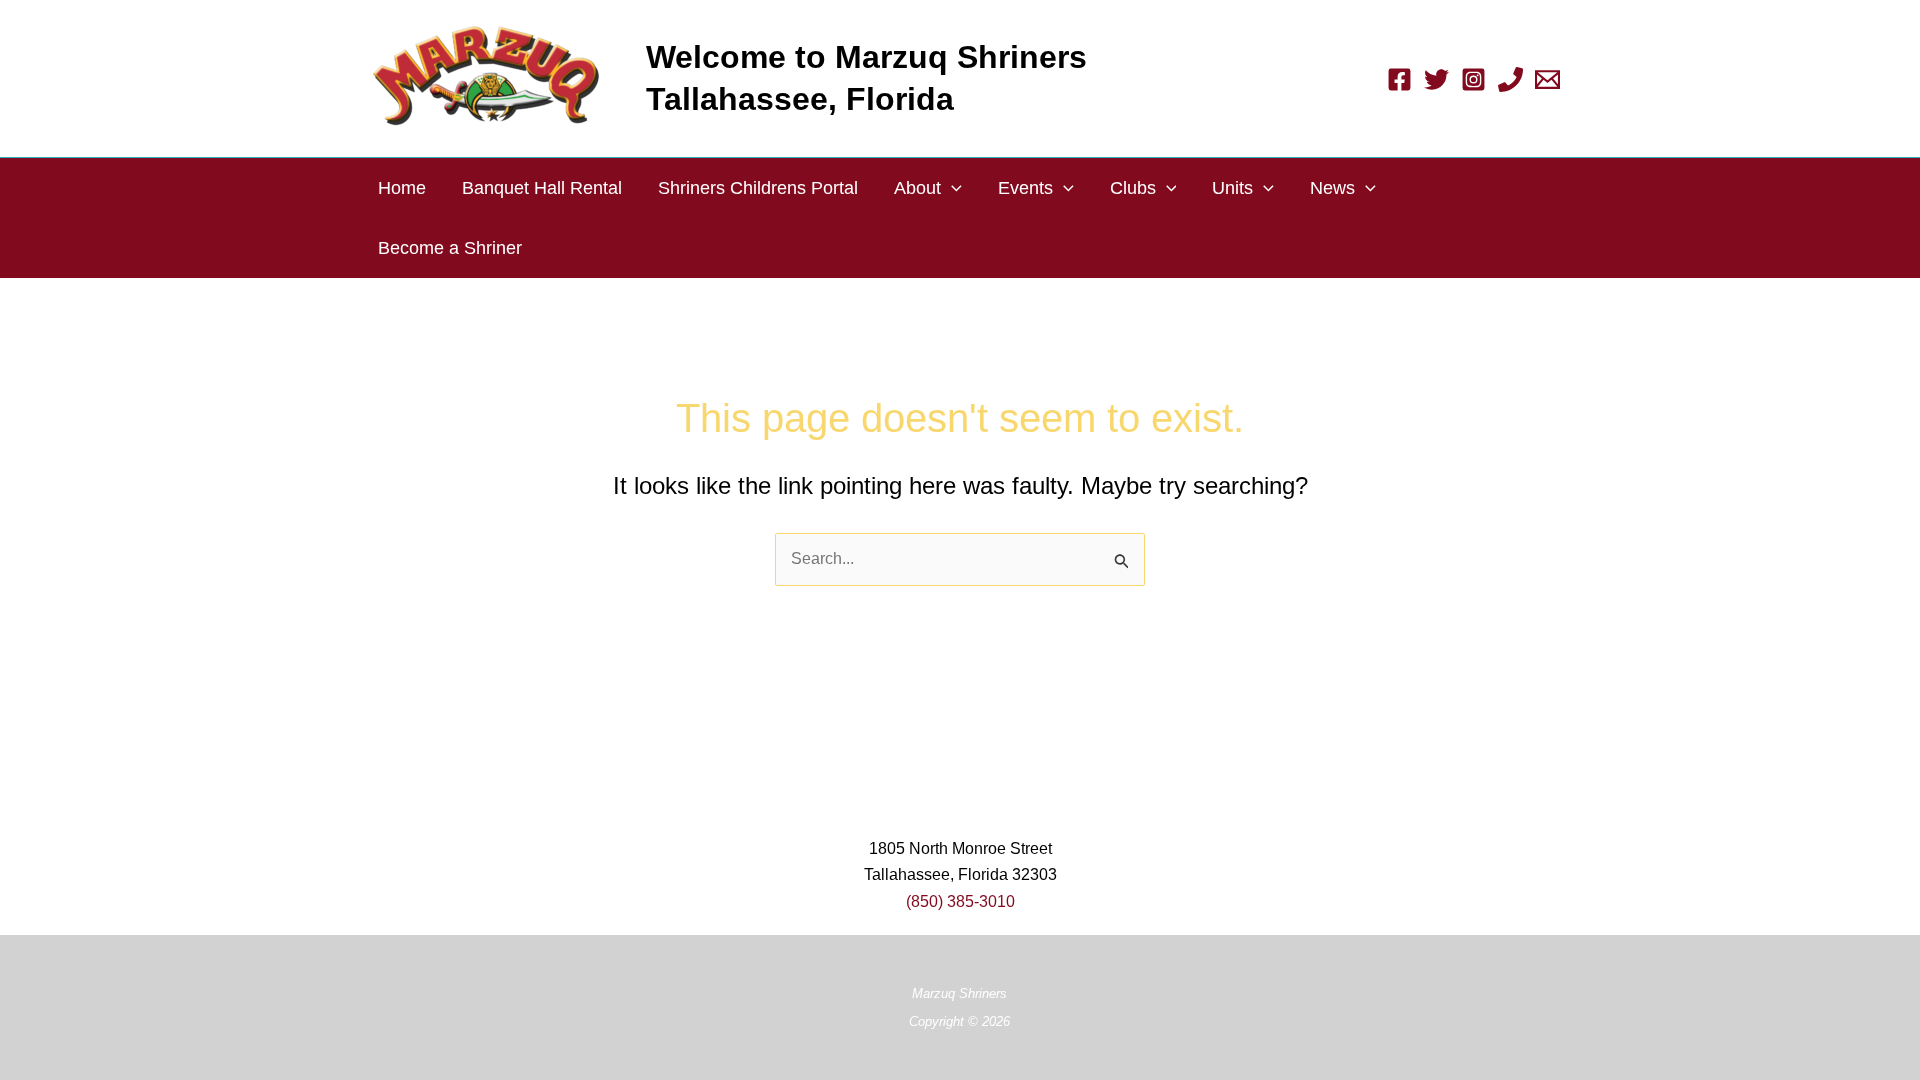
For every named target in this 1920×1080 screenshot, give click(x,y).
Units (1232, 188)
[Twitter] (1436, 79)
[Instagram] (1473, 79)
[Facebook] (1399, 79)
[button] (951, 188)
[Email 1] (1547, 79)
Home (402, 188)
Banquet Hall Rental (542, 188)
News (1332, 188)
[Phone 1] (1510, 79)
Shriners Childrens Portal (758, 188)
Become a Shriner (450, 248)
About (917, 188)
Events (1025, 188)
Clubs (1133, 188)
